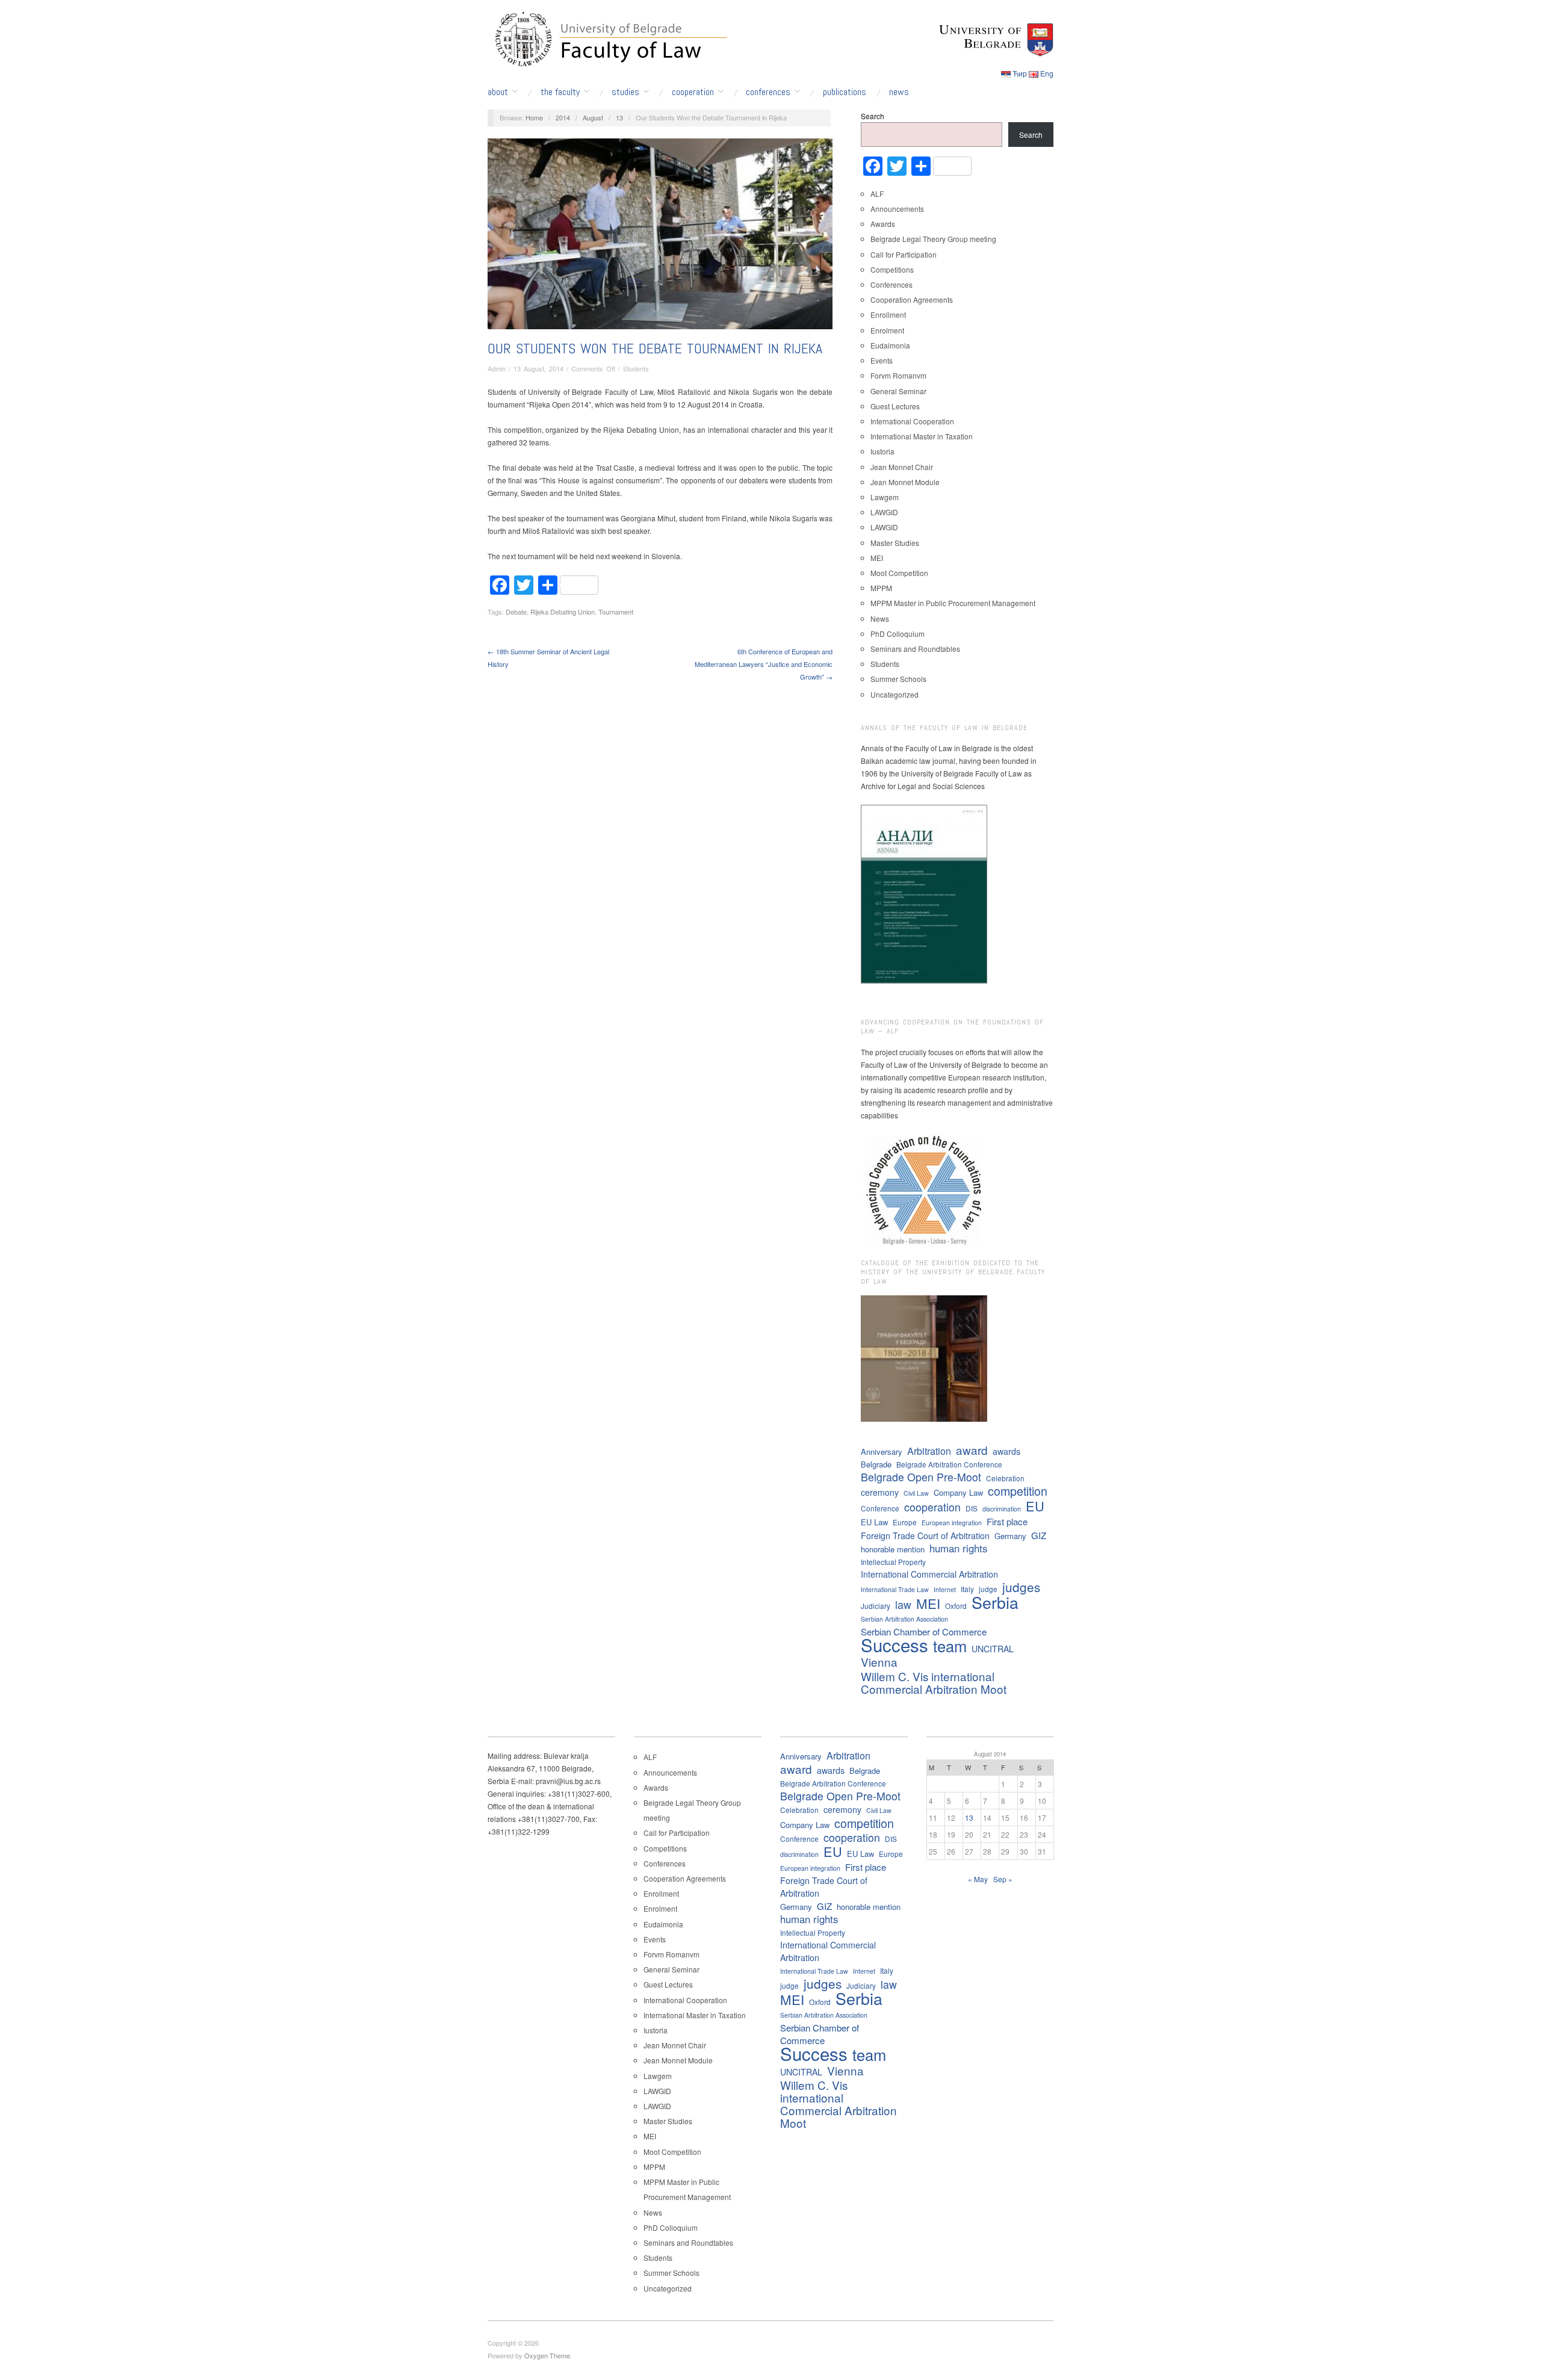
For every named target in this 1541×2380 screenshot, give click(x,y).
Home (534, 117)
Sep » (1003, 1879)
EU (1035, 1506)
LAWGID (884, 512)
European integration (952, 1523)
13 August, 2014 (538, 368)
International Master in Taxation (922, 436)
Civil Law (916, 1493)
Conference (880, 1508)
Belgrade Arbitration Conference (949, 1464)
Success (895, 1645)
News (899, 92)
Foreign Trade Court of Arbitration (925, 1536)
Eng (1047, 73)
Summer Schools (898, 679)
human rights (958, 1548)
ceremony (880, 1492)
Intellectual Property (893, 1562)
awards (1006, 1451)
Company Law (958, 1492)
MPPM (881, 588)
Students (636, 368)
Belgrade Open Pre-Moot (921, 1477)
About (498, 92)
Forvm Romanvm (898, 375)
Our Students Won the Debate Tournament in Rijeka (655, 348)
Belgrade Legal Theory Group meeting (933, 239)
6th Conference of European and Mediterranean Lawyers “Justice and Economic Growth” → (764, 664)
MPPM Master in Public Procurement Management (953, 603)
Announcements (897, 209)
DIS (972, 1508)
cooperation (932, 1507)
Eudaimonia (890, 345)
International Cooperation (912, 421)
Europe (905, 1522)
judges (1021, 1587)
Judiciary (876, 1606)
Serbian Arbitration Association (904, 1619)
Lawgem (885, 497)
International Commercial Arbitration (929, 1574)
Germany (1010, 1536)
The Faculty (560, 92)
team (950, 1646)
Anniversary (882, 1452)
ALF (877, 194)
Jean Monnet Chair (902, 467)
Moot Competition (899, 573)
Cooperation (693, 92)
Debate (516, 612)
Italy (967, 1589)
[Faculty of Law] (608, 37)
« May (978, 1879)
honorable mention (893, 1549)
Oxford (956, 1606)
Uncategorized (895, 694)
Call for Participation (904, 254)
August (593, 117)
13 (619, 117)
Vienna (879, 1662)
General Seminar (898, 391)
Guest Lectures (895, 406)
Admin (497, 368)
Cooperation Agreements (912, 299)
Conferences (768, 92)
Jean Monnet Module (905, 482)
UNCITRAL (993, 1649)
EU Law (874, 1522)
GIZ (1039, 1535)
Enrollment (888, 315)
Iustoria (882, 451)
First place (1007, 1521)
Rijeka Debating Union (563, 612)
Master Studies (895, 543)
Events (882, 360)
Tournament (616, 612)
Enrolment (887, 330)
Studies (625, 92)
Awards (883, 224)
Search (873, 116)
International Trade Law (895, 1589)
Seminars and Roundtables (915, 649)
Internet (945, 1589)
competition (1018, 1491)
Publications (845, 92)
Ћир (1020, 73)
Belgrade (876, 1464)
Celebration (1005, 1478)
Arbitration (929, 1451)
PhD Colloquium (898, 634)
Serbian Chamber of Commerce (924, 1632)
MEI (877, 558)
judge (988, 1589)
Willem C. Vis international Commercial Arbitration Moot (934, 1682)
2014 (563, 117)
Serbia (995, 1602)
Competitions (892, 269)
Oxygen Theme (547, 2355)
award (972, 1450)
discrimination (1002, 1509)
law (903, 1604)
